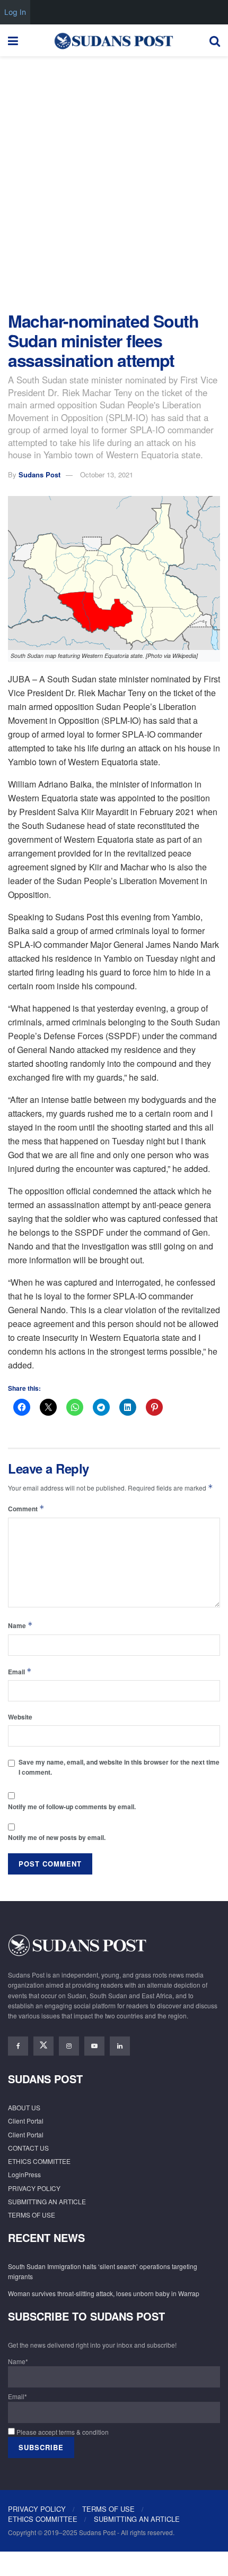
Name (20, 1625)
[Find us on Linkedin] (120, 2046)
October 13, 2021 (107, 474)
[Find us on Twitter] (43, 2046)
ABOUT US (24, 2107)
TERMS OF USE (32, 2215)
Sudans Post (40, 474)
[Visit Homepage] (113, 40)
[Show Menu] (13, 40)
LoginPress (24, 2174)
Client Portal (26, 2121)
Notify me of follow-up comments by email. (72, 1807)
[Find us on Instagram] (69, 2046)
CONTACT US (28, 2148)
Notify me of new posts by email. (57, 1837)
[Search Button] (215, 40)
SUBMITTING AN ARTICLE (47, 2201)
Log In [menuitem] (15, 12)
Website (20, 1717)
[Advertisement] (114, 181)
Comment (26, 1508)
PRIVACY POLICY (34, 2188)
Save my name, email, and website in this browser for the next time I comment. (119, 1767)
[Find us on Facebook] (18, 2046)
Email (20, 1671)
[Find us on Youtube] (94, 2046)
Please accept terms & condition (62, 2432)
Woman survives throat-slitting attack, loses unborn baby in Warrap (104, 2293)
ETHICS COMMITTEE (39, 2161)
